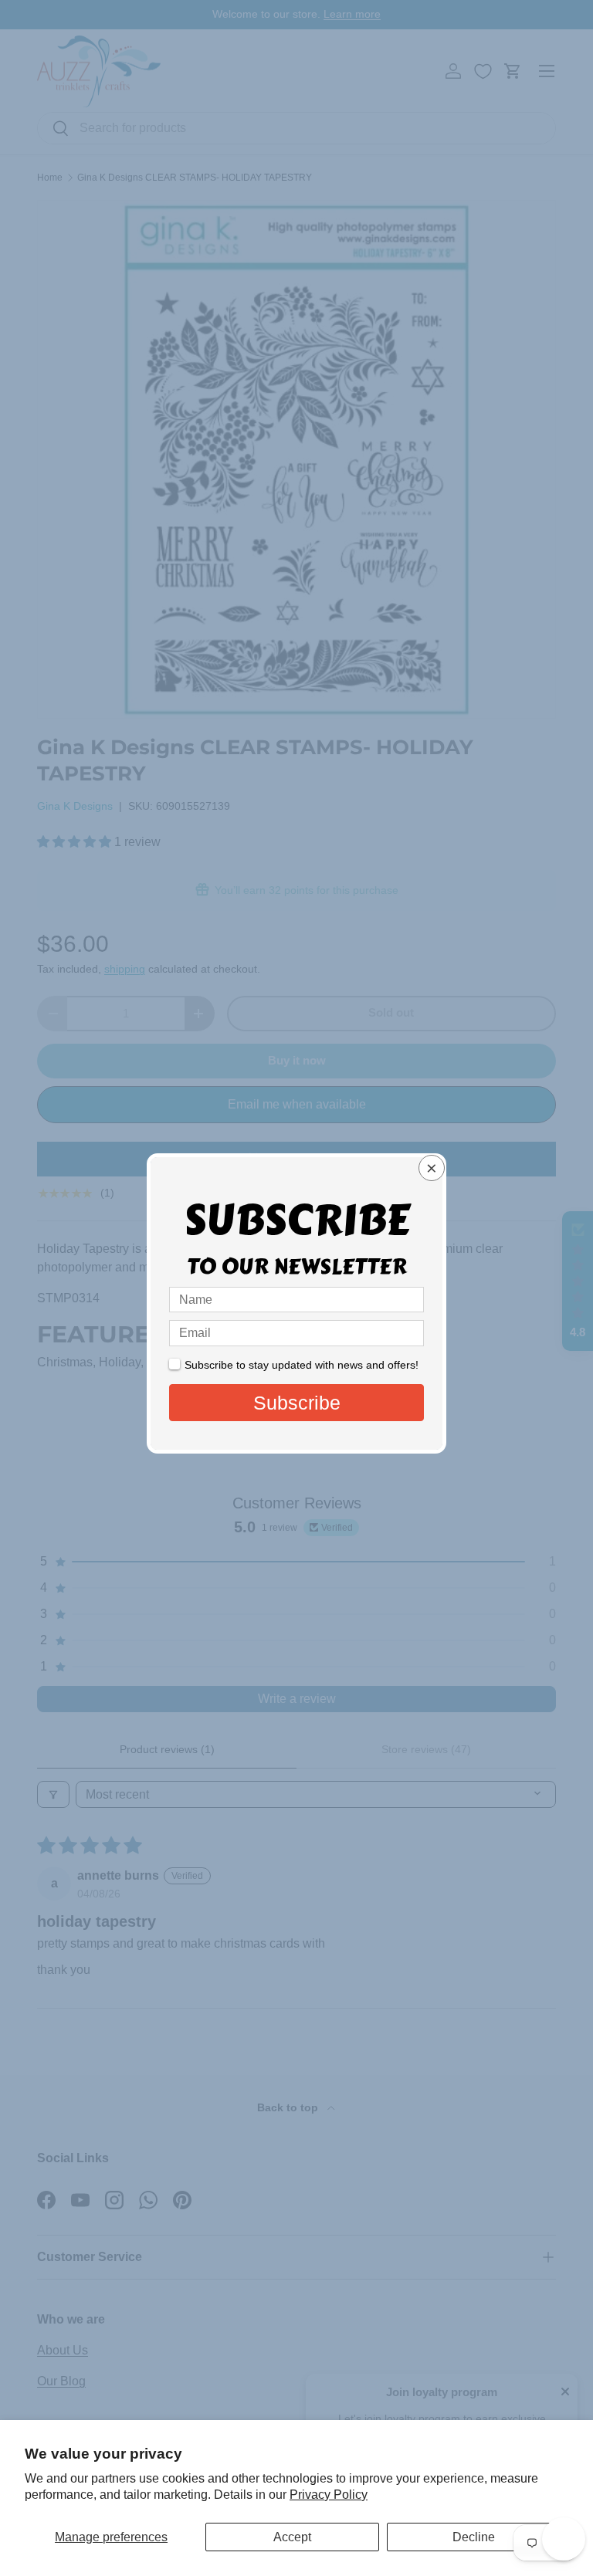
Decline (474, 2537)
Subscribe (297, 1403)
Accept (292, 2537)
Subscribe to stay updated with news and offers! (302, 1365)
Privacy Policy (329, 2495)
